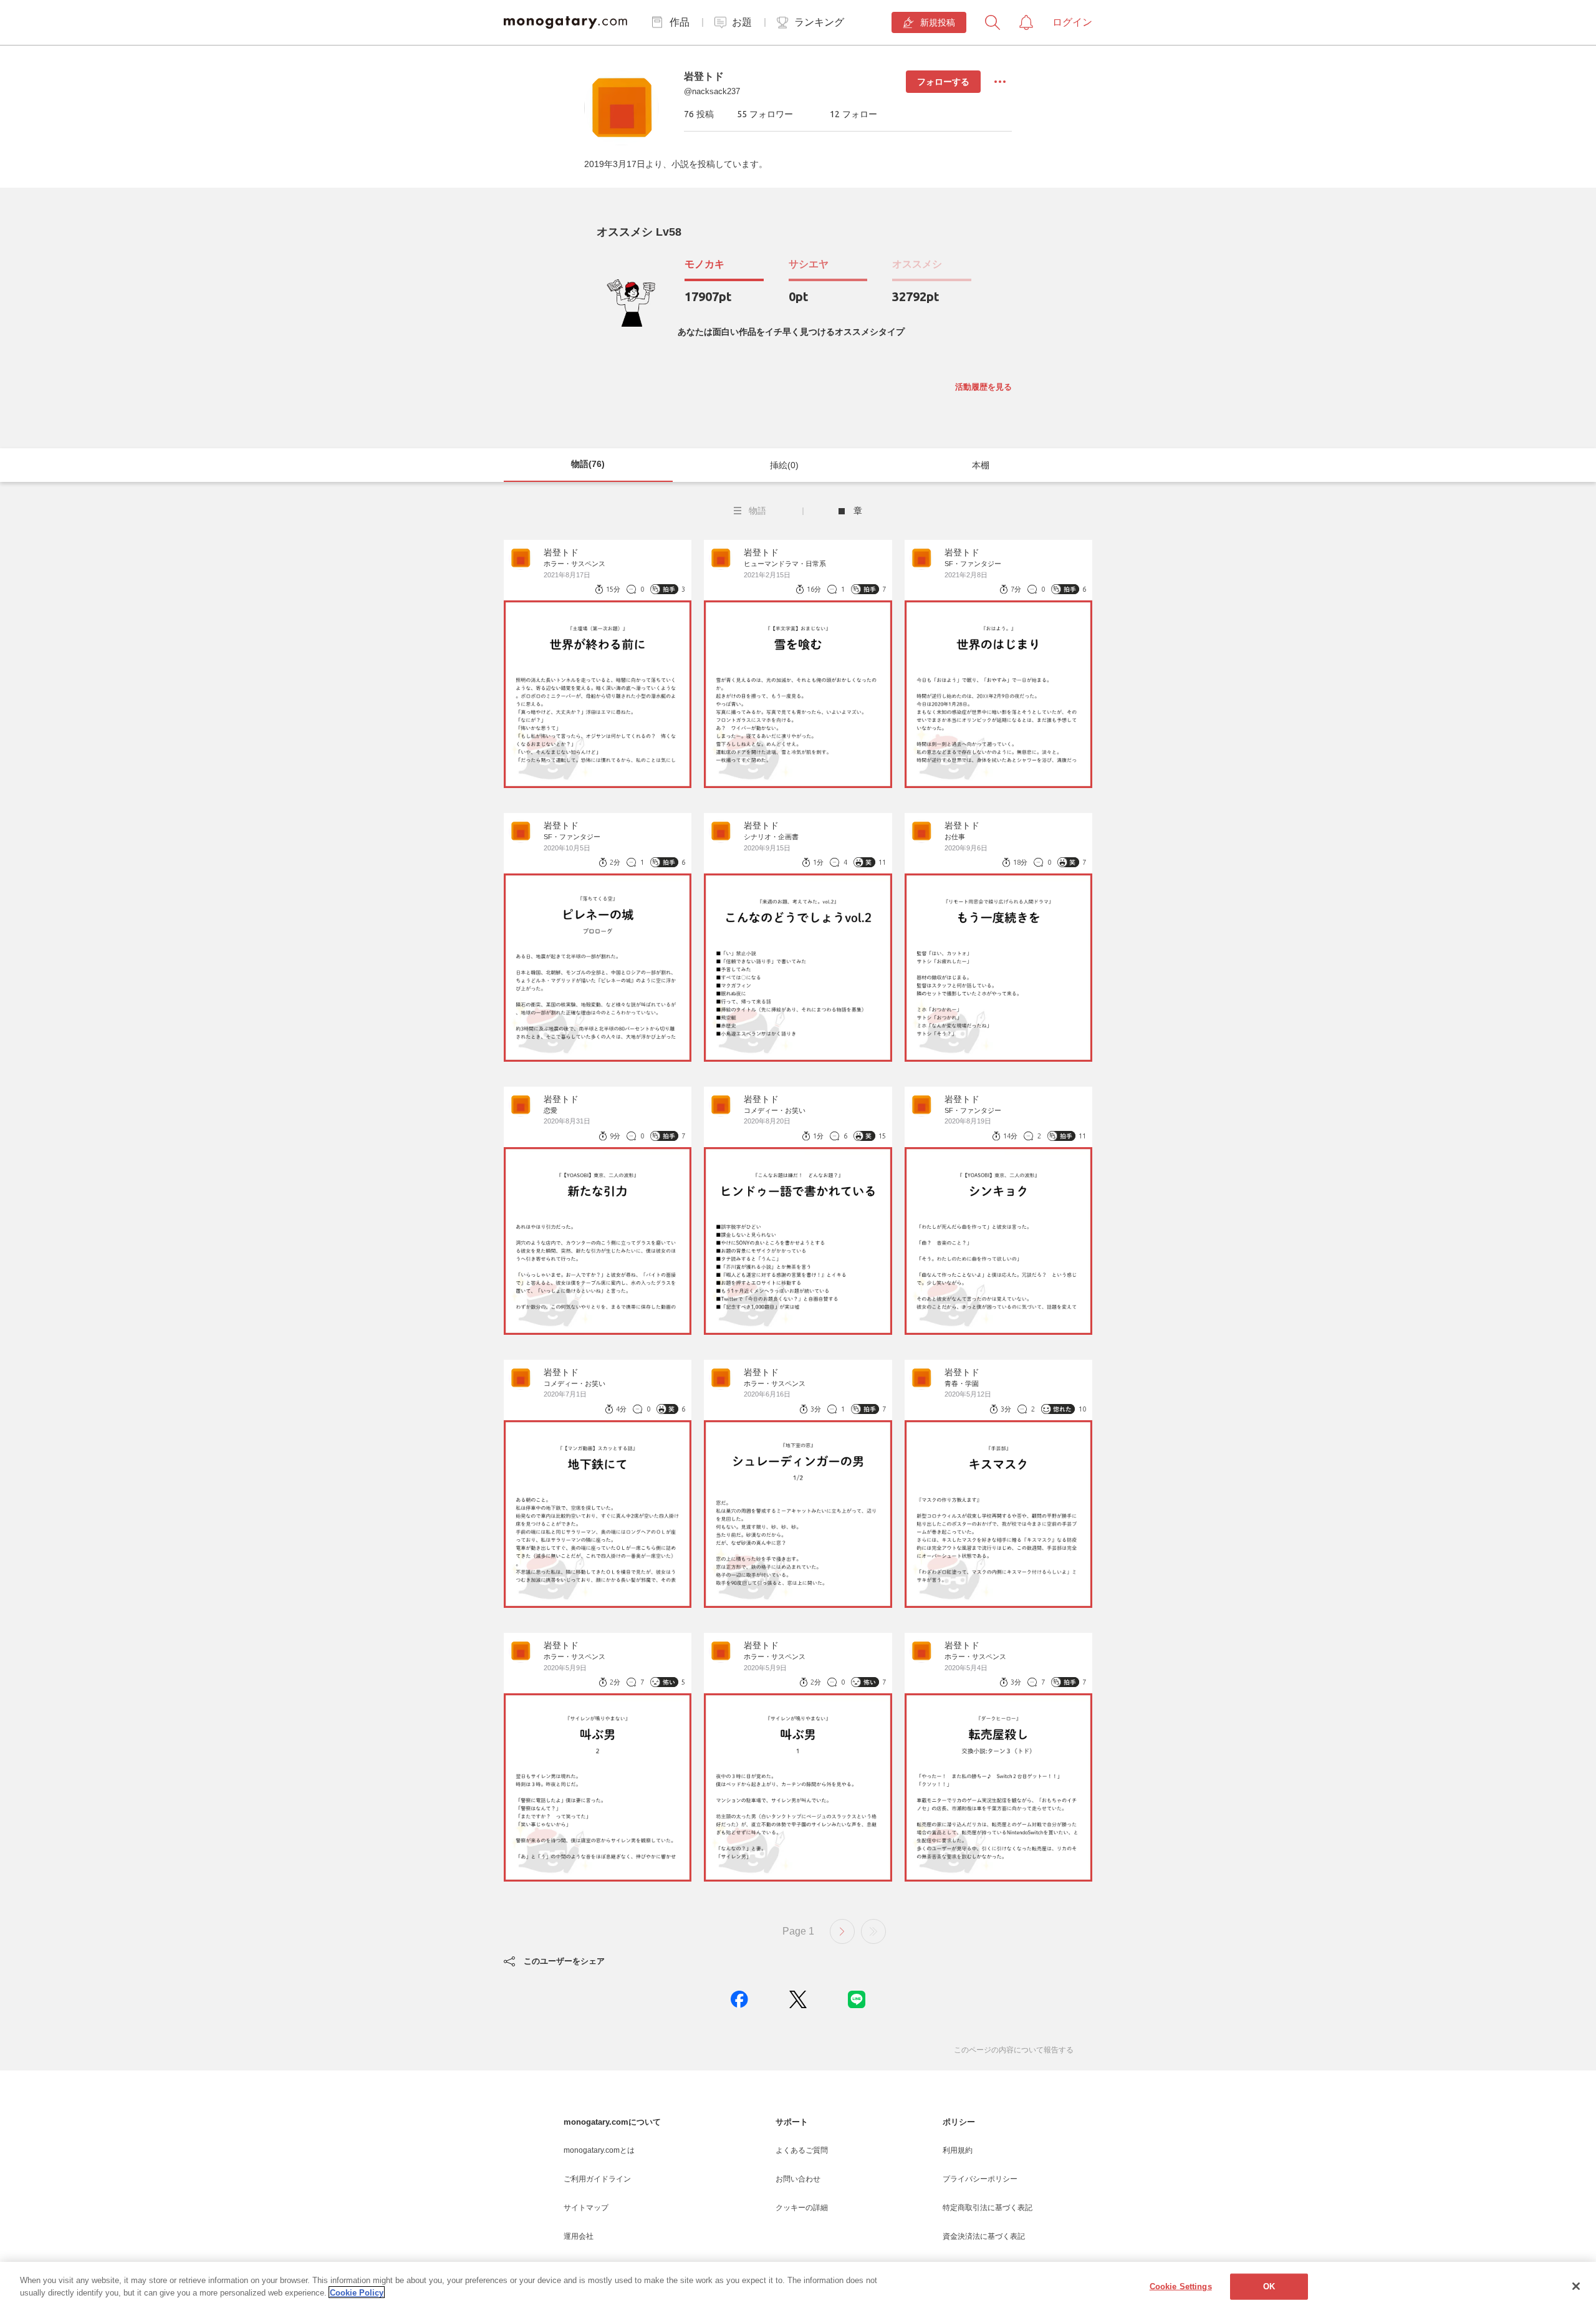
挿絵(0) (784, 465)
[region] (798, 2287)
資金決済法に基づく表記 (984, 2236)
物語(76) (588, 464)
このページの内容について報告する (1014, 2050)
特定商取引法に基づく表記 (988, 2208)
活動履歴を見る (983, 387)
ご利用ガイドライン (597, 2179)
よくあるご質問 (802, 2150)
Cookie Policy (357, 2292)
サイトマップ (586, 2208)
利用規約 (958, 2150)
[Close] (1576, 2286)
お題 (742, 22)
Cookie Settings (1181, 2287)
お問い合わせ (798, 2179)
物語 (757, 511)
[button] (739, 1999)
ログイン (1072, 22)
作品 (680, 22)
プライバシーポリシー (980, 2179)
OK (1269, 2287)
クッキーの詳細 (802, 2208)
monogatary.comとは (599, 2150)
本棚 (981, 465)
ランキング (819, 22)
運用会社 (579, 2236)
